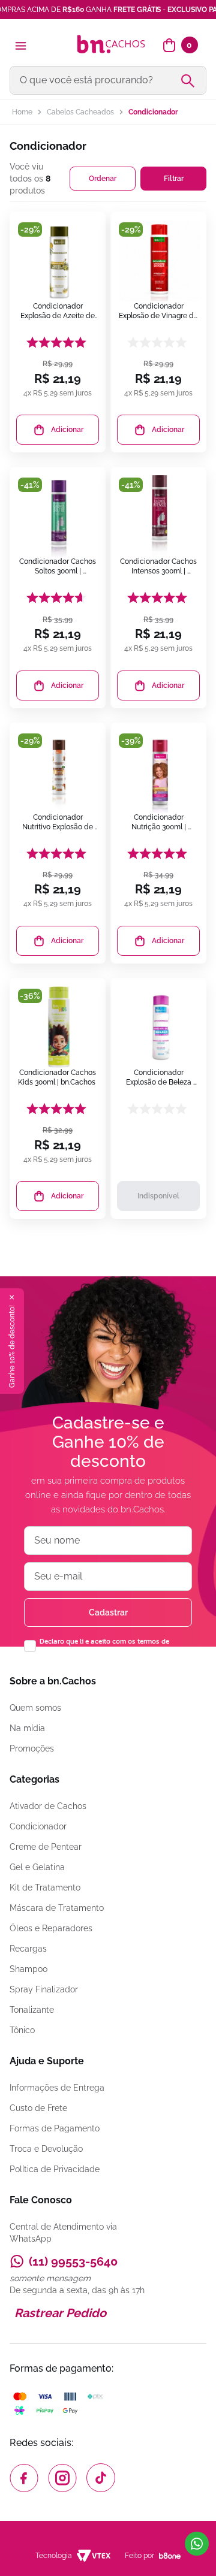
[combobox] (108, 80)
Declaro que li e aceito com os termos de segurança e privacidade (104, 1646)
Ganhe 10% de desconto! (12, 1346)
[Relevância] (103, 179)
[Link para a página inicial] (22, 112)
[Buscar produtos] (193, 80)
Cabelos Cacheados (80, 112)
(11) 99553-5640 (73, 2261)
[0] (169, 46)
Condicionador (153, 112)
